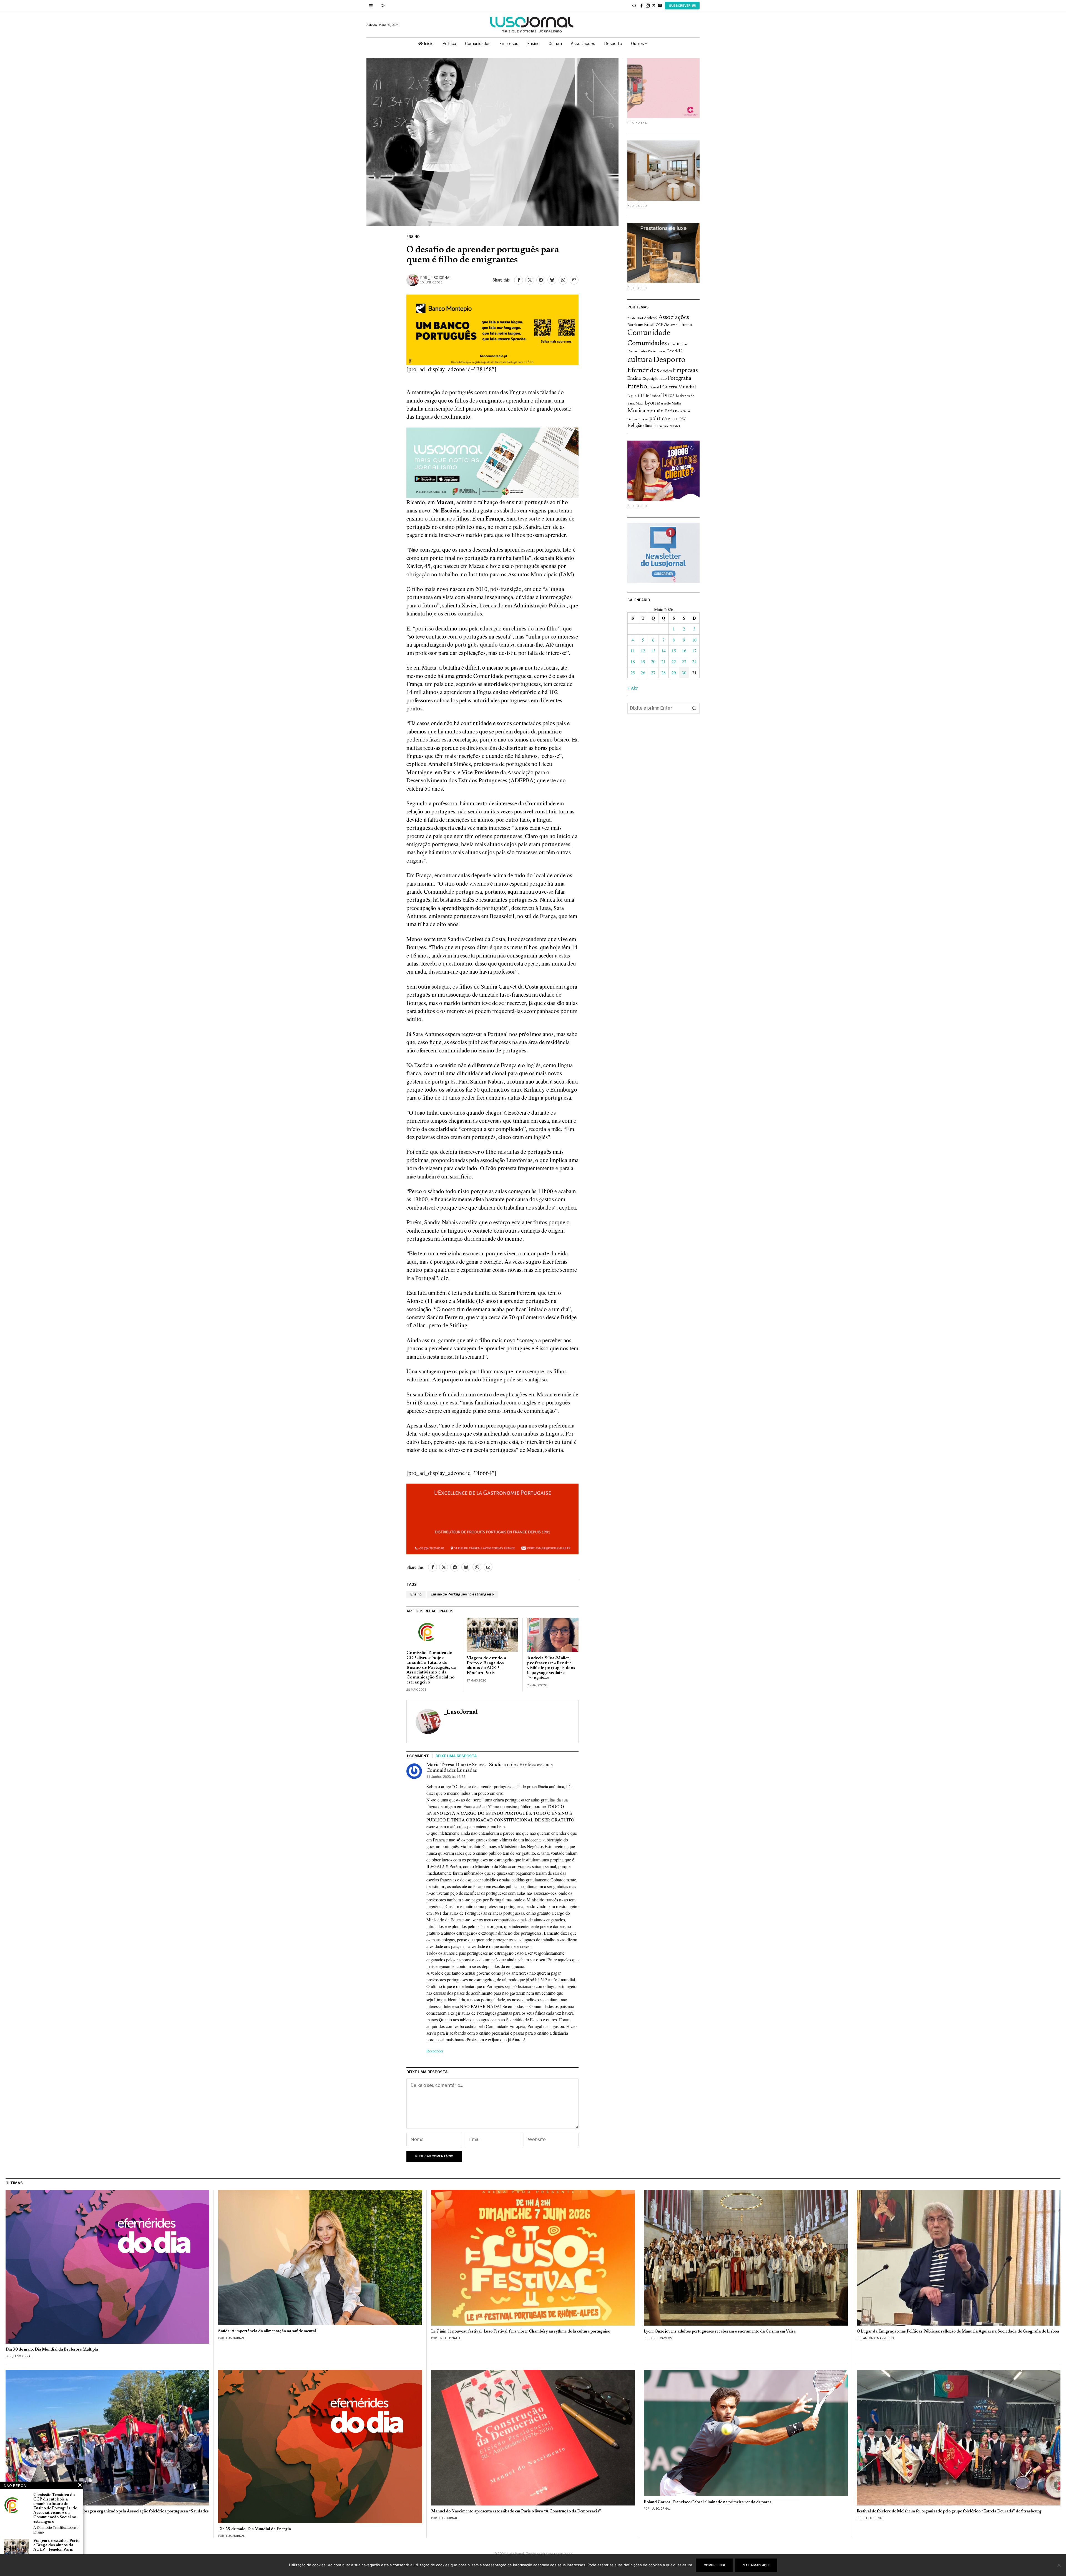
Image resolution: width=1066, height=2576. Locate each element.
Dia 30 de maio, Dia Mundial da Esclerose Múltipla (52, 2350)
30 (684, 673)
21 (663, 661)
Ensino (413, 237)
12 (643, 651)
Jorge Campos (661, 2338)
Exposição (650, 379)
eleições (666, 371)
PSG (683, 419)
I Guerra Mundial (678, 387)
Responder (435, 2051)
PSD (675, 419)
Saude (650, 426)
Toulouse (663, 426)
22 (674, 661)
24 (694, 661)
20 (653, 661)
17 (694, 651)
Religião (636, 426)
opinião (655, 411)
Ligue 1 (633, 396)
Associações (674, 318)
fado (663, 379)
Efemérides (643, 370)
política (658, 419)
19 (643, 661)
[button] (694, 708)
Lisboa (655, 396)
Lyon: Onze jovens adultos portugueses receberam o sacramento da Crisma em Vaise (720, 2332)
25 (633, 673)
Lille (645, 396)
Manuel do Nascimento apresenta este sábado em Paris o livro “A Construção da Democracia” (516, 2511)
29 (674, 673)
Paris (669, 411)
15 (674, 651)
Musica (636, 411)
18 (633, 661)
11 (633, 651)
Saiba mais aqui (756, 2565)
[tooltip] (642, 6)
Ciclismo (671, 325)
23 (684, 661)
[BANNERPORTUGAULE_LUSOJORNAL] (492, 1518)
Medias (677, 404)
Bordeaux (635, 325)
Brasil (649, 325)
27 (653, 673)
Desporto (669, 360)
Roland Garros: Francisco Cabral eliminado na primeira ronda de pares (708, 2502)
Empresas (685, 371)
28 (663, 673)
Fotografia (680, 379)
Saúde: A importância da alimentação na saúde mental (267, 2331)
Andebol (651, 318)
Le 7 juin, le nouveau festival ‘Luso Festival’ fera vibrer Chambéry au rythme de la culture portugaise (521, 2332)
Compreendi (714, 2565)
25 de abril (635, 318)
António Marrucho (878, 2338)
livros (668, 396)
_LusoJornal (440, 278)
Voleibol (675, 426)
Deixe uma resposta (456, 1756)
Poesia (644, 419)
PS (670, 419)
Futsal (654, 388)
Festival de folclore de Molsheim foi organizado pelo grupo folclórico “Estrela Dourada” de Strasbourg (949, 2511)
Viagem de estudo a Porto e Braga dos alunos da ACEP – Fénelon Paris (486, 1666)
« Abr (633, 688)
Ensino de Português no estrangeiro (462, 1594)
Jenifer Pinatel (449, 2338)
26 (643, 673)
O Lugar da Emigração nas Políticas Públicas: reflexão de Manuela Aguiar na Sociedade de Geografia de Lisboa (958, 2332)
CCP (659, 325)
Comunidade (649, 333)
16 (684, 651)
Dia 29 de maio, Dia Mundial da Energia (255, 2529)
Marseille (664, 404)
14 (663, 651)
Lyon (650, 403)
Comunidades (647, 343)
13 (653, 651)
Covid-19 (675, 351)
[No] (1059, 2565)
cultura (640, 360)
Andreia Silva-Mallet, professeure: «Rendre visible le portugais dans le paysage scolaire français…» (551, 1668)
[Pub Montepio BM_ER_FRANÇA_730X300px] (492, 329)
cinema (685, 325)
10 (694, 640)
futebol (638, 387)
